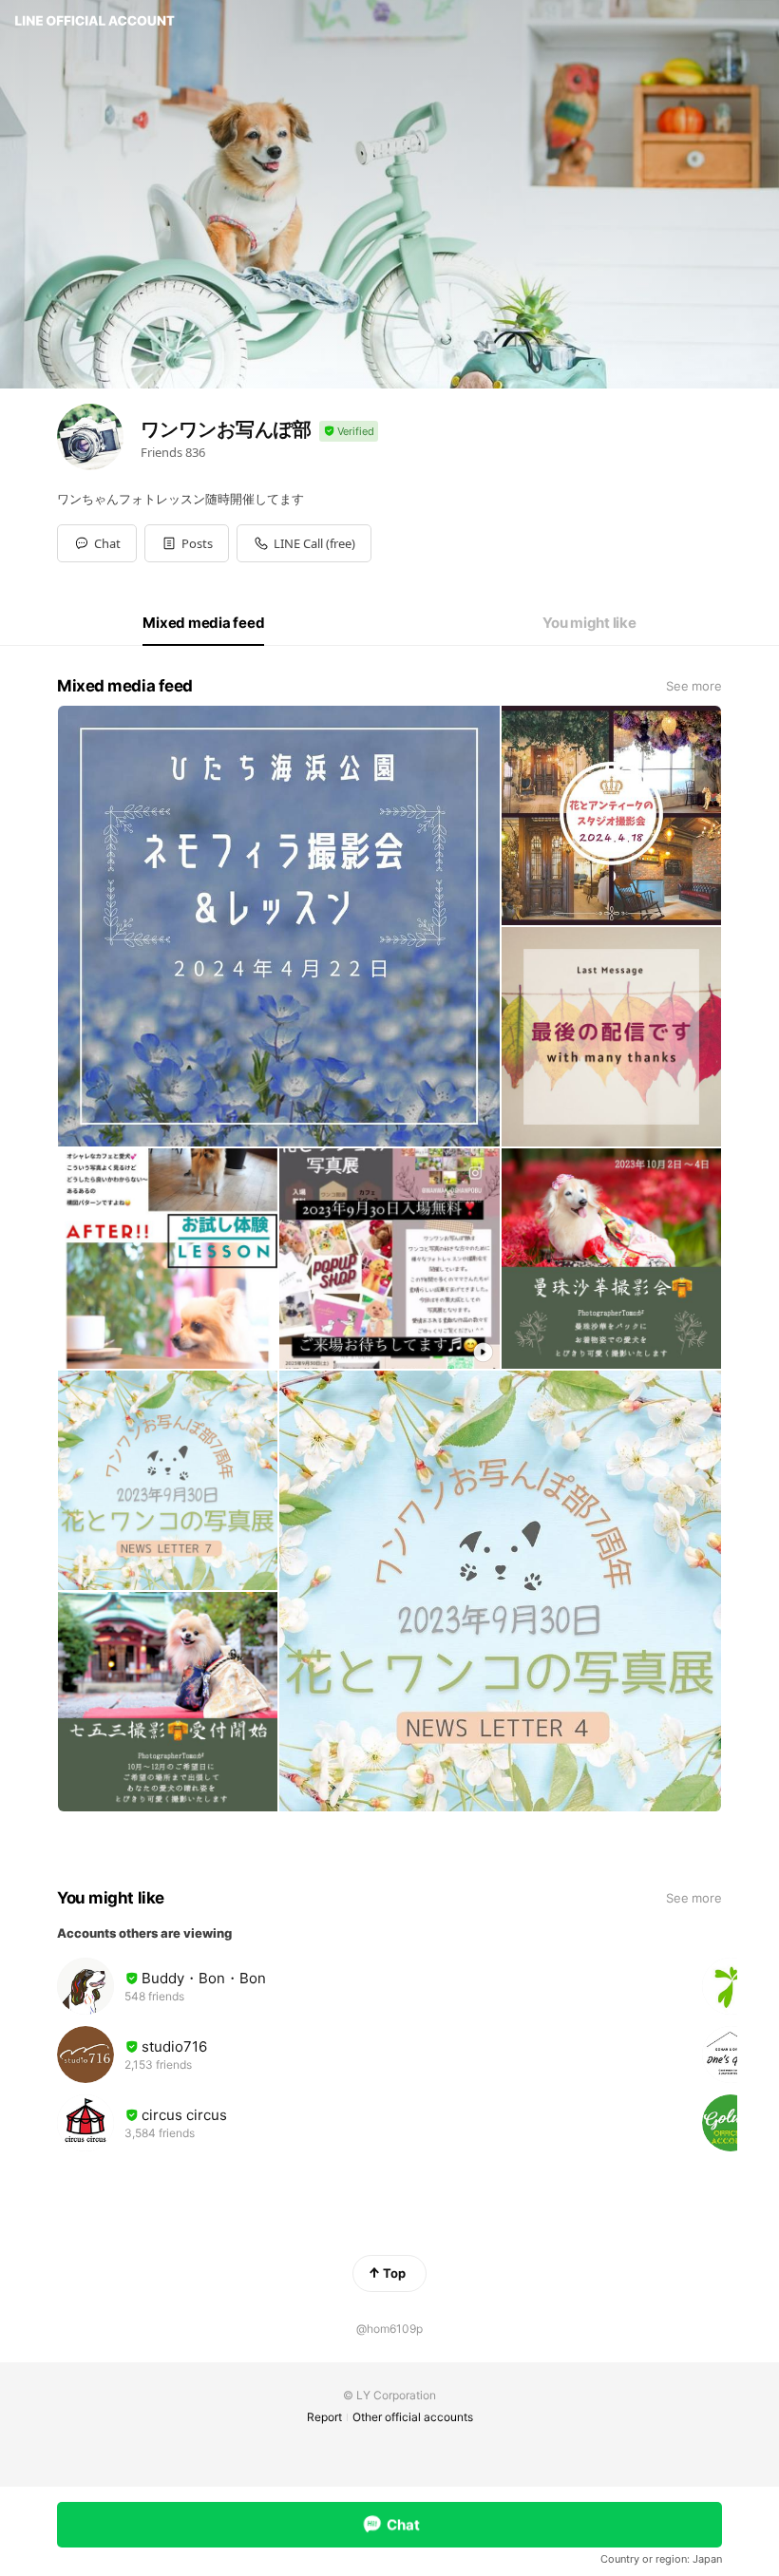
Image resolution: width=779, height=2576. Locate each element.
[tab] (203, 623)
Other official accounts (413, 2417)
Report (324, 2417)
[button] (187, 543)
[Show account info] (349, 432)
